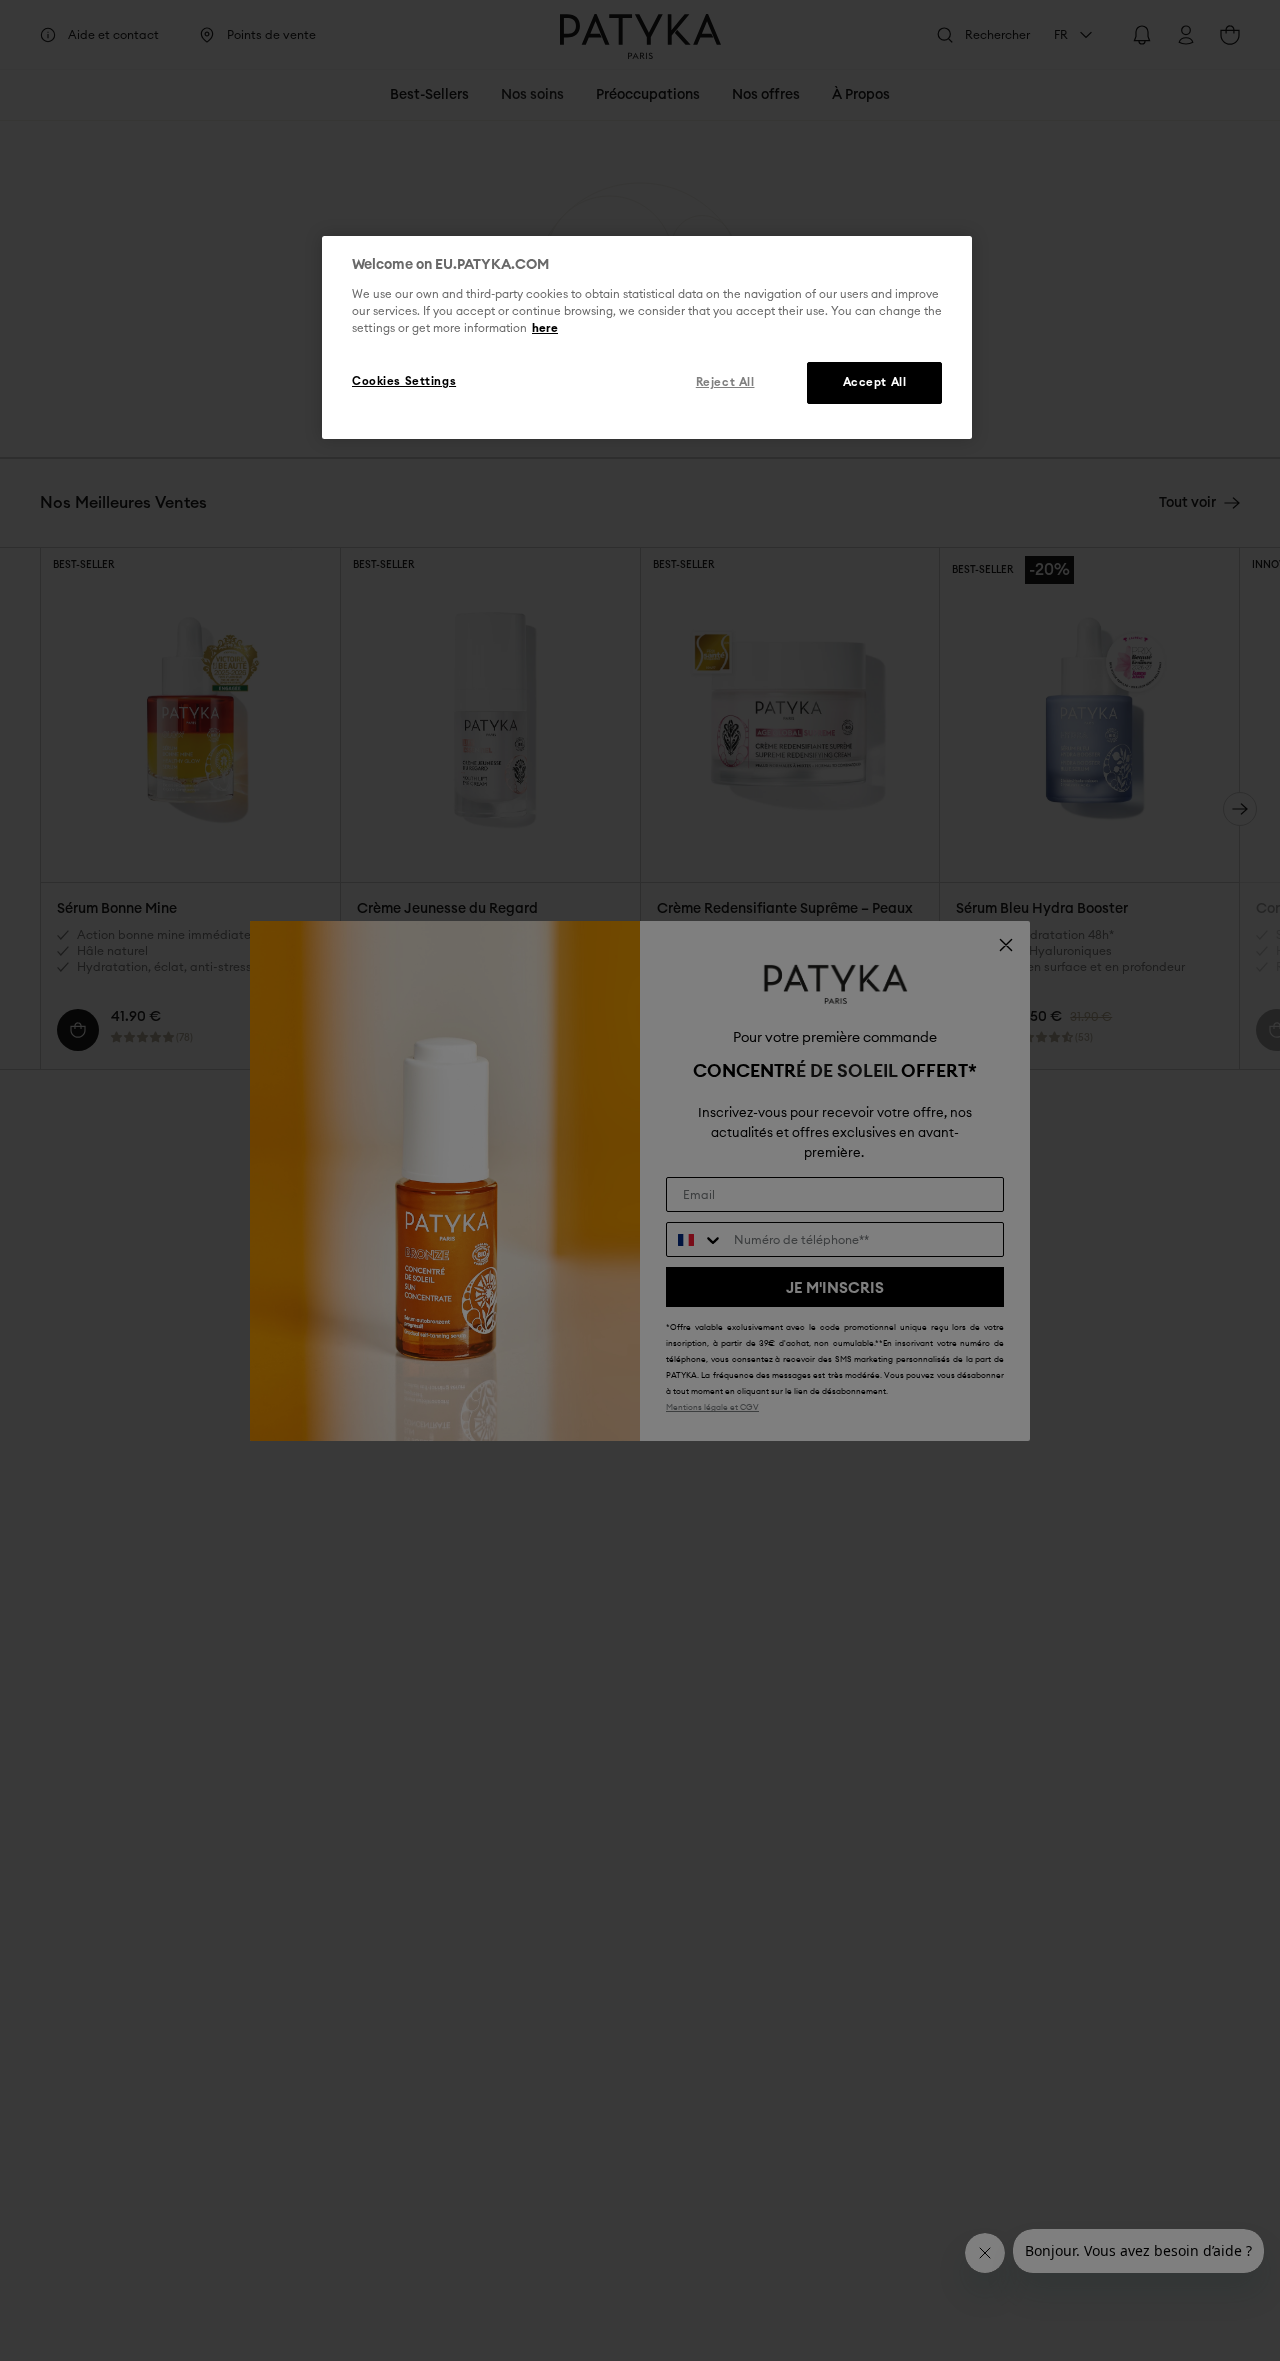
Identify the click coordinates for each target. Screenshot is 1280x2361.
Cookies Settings (404, 381)
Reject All (725, 382)
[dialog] (647, 338)
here (545, 328)
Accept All (875, 382)
